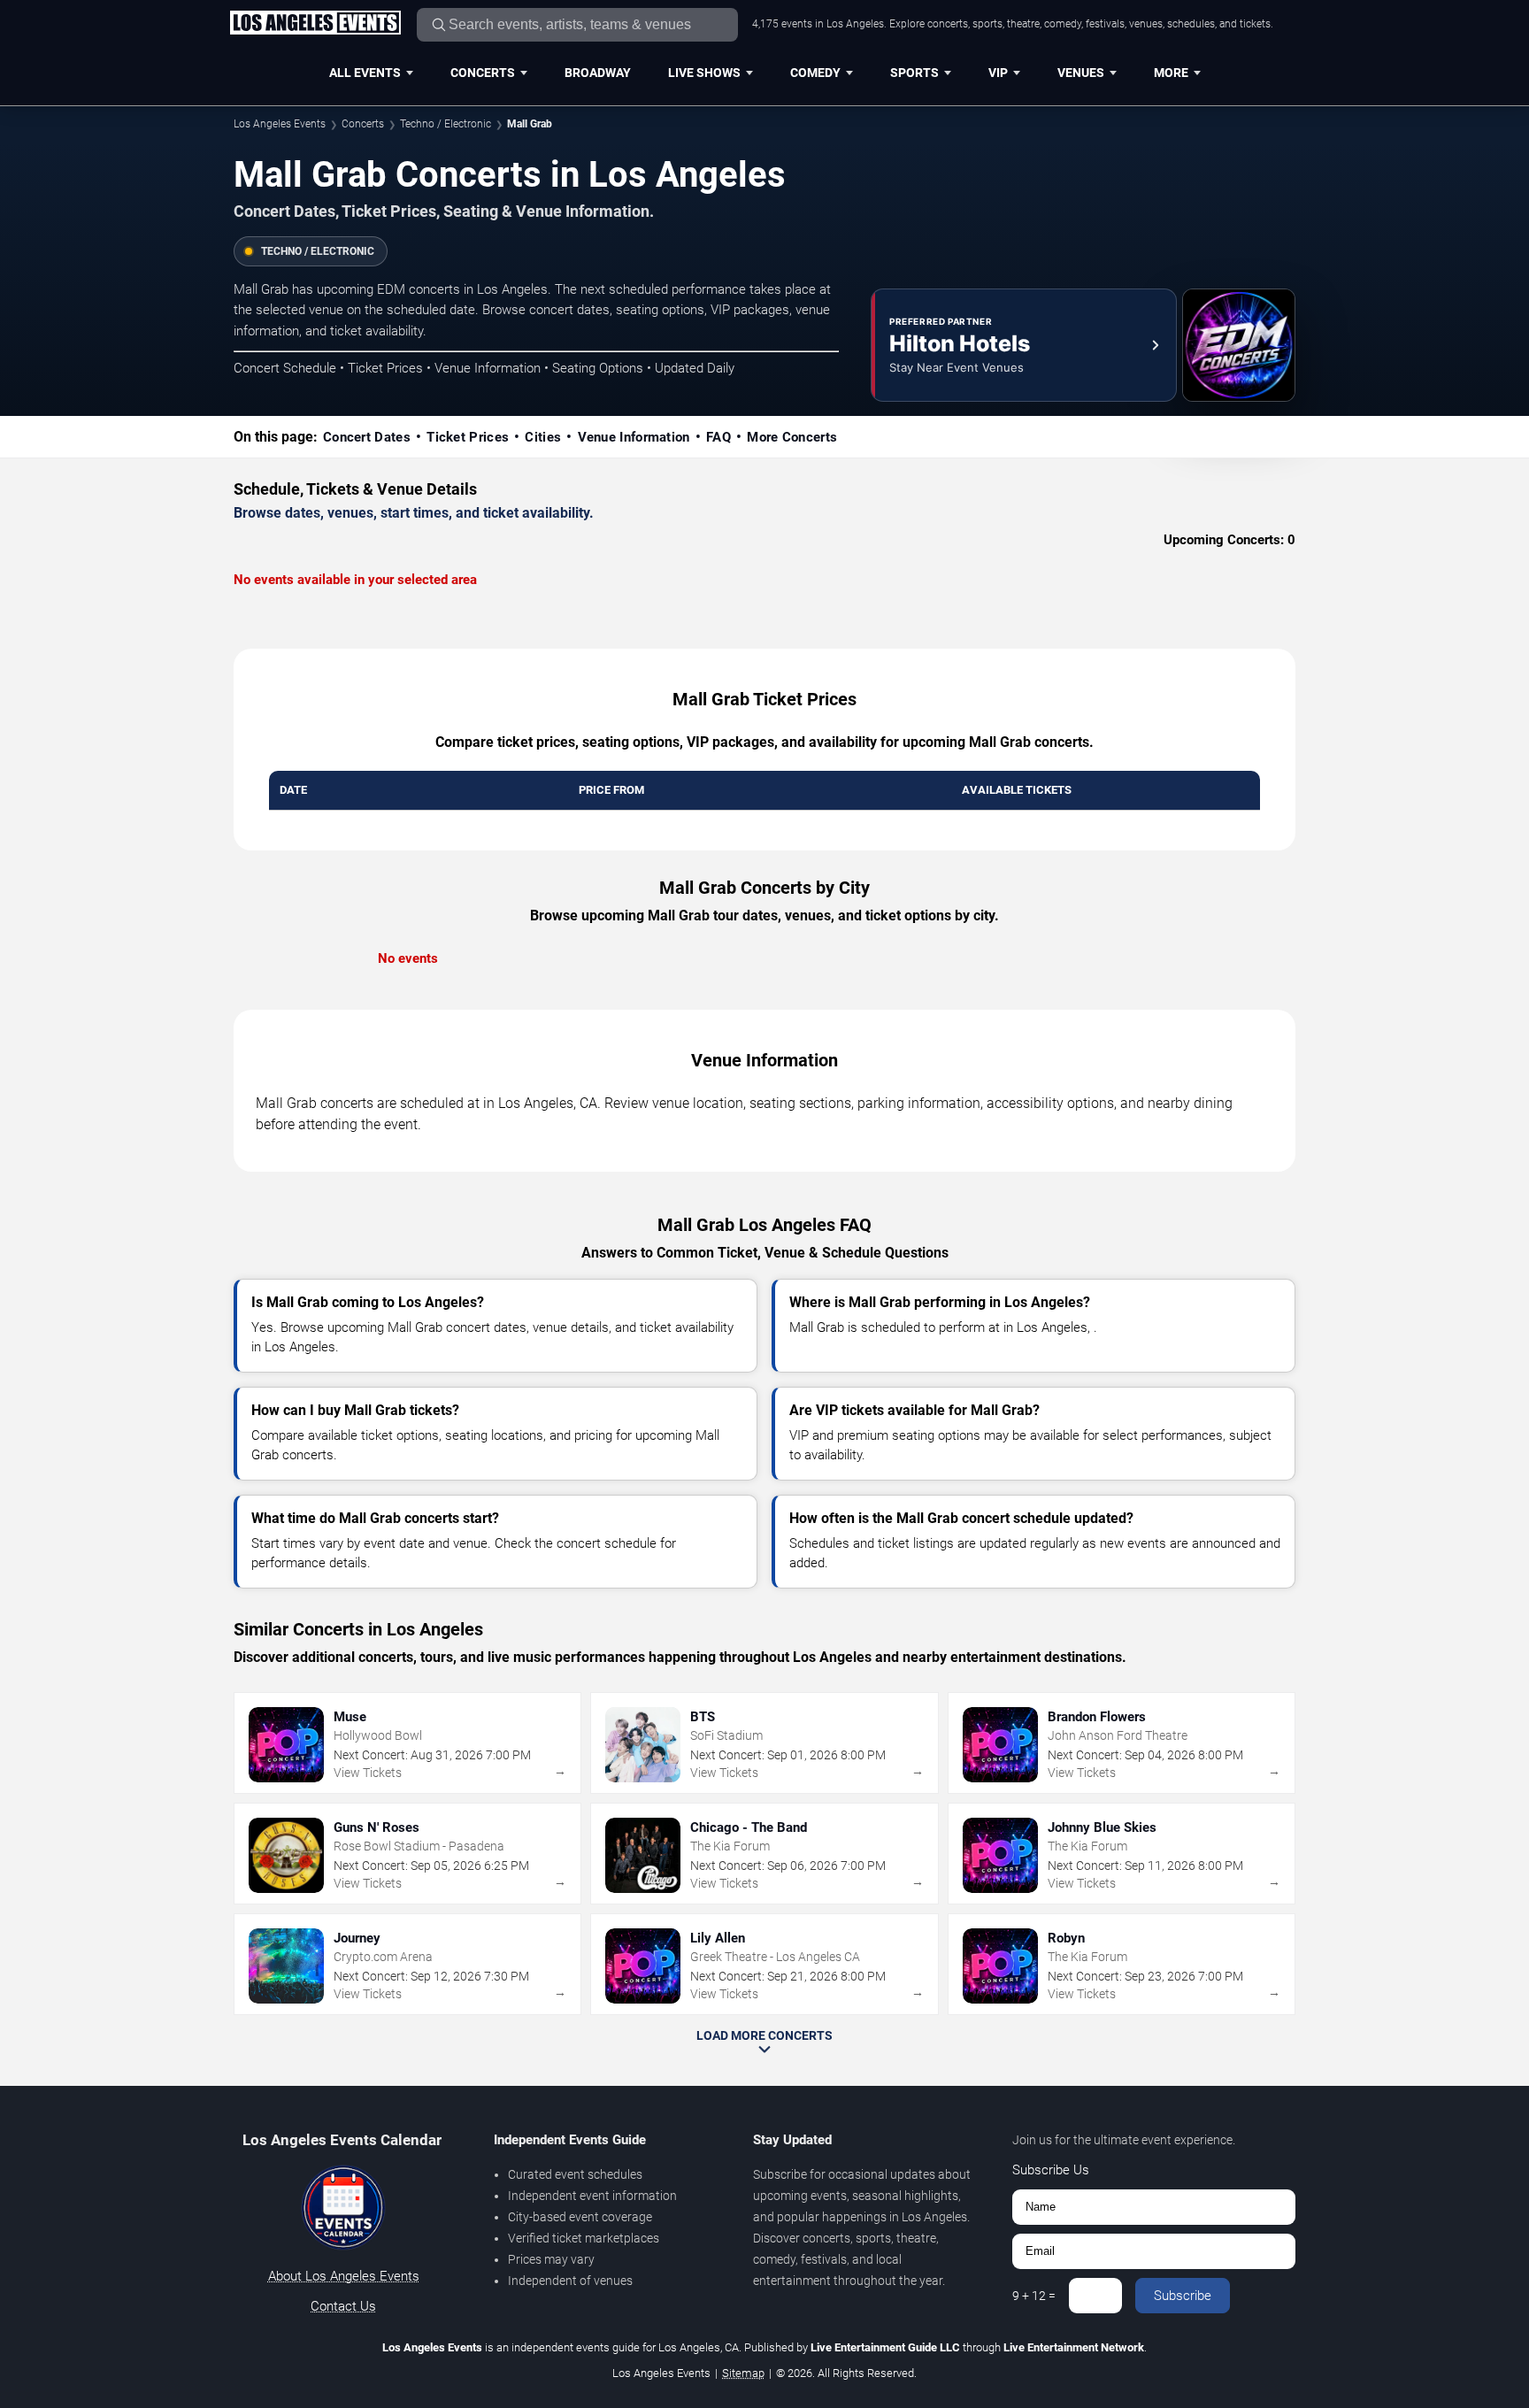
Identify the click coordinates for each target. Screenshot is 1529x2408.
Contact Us (343, 2306)
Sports (914, 73)
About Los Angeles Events (344, 2276)
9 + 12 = (1034, 2296)
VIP (998, 73)
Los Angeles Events (280, 124)
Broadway (598, 73)
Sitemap (743, 2373)
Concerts (483, 73)
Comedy (815, 73)
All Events (365, 73)
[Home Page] (315, 24)
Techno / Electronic (446, 124)
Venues (1081, 73)
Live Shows (704, 73)
